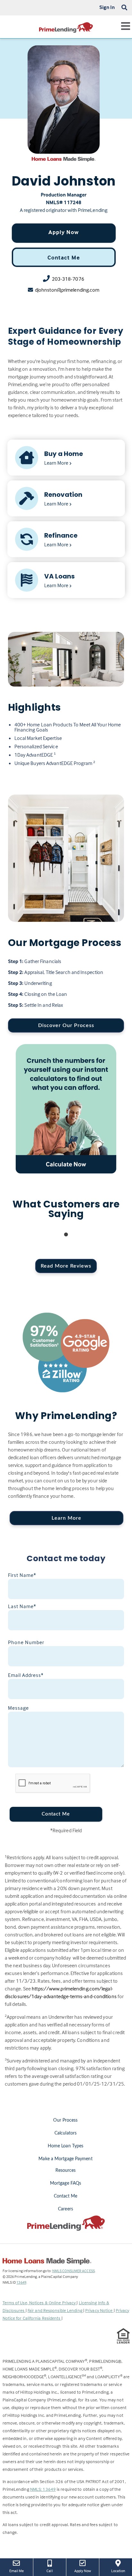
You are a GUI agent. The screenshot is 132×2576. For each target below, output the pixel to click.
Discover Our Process (66, 1025)
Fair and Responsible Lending (55, 2310)
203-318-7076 (68, 279)
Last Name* (22, 1606)
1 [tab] (66, 1235)
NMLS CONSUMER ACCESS (74, 2271)
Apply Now (64, 232)
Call (50, 2571)
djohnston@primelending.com (67, 290)
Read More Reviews (66, 1266)
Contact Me (64, 257)
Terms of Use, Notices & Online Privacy (40, 2303)
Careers (66, 2209)
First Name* (22, 1575)
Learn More (66, 1518)
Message (18, 1708)
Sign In (107, 7)
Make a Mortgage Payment (65, 2159)
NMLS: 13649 (43, 2489)
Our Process (65, 2120)
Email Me (17, 2571)
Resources (66, 2171)
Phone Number (26, 1642)
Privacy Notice (99, 2310)
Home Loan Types (66, 2146)
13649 (21, 2282)
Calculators (66, 2133)
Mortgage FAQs (66, 2183)
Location (122, 2571)
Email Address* (26, 1675)
